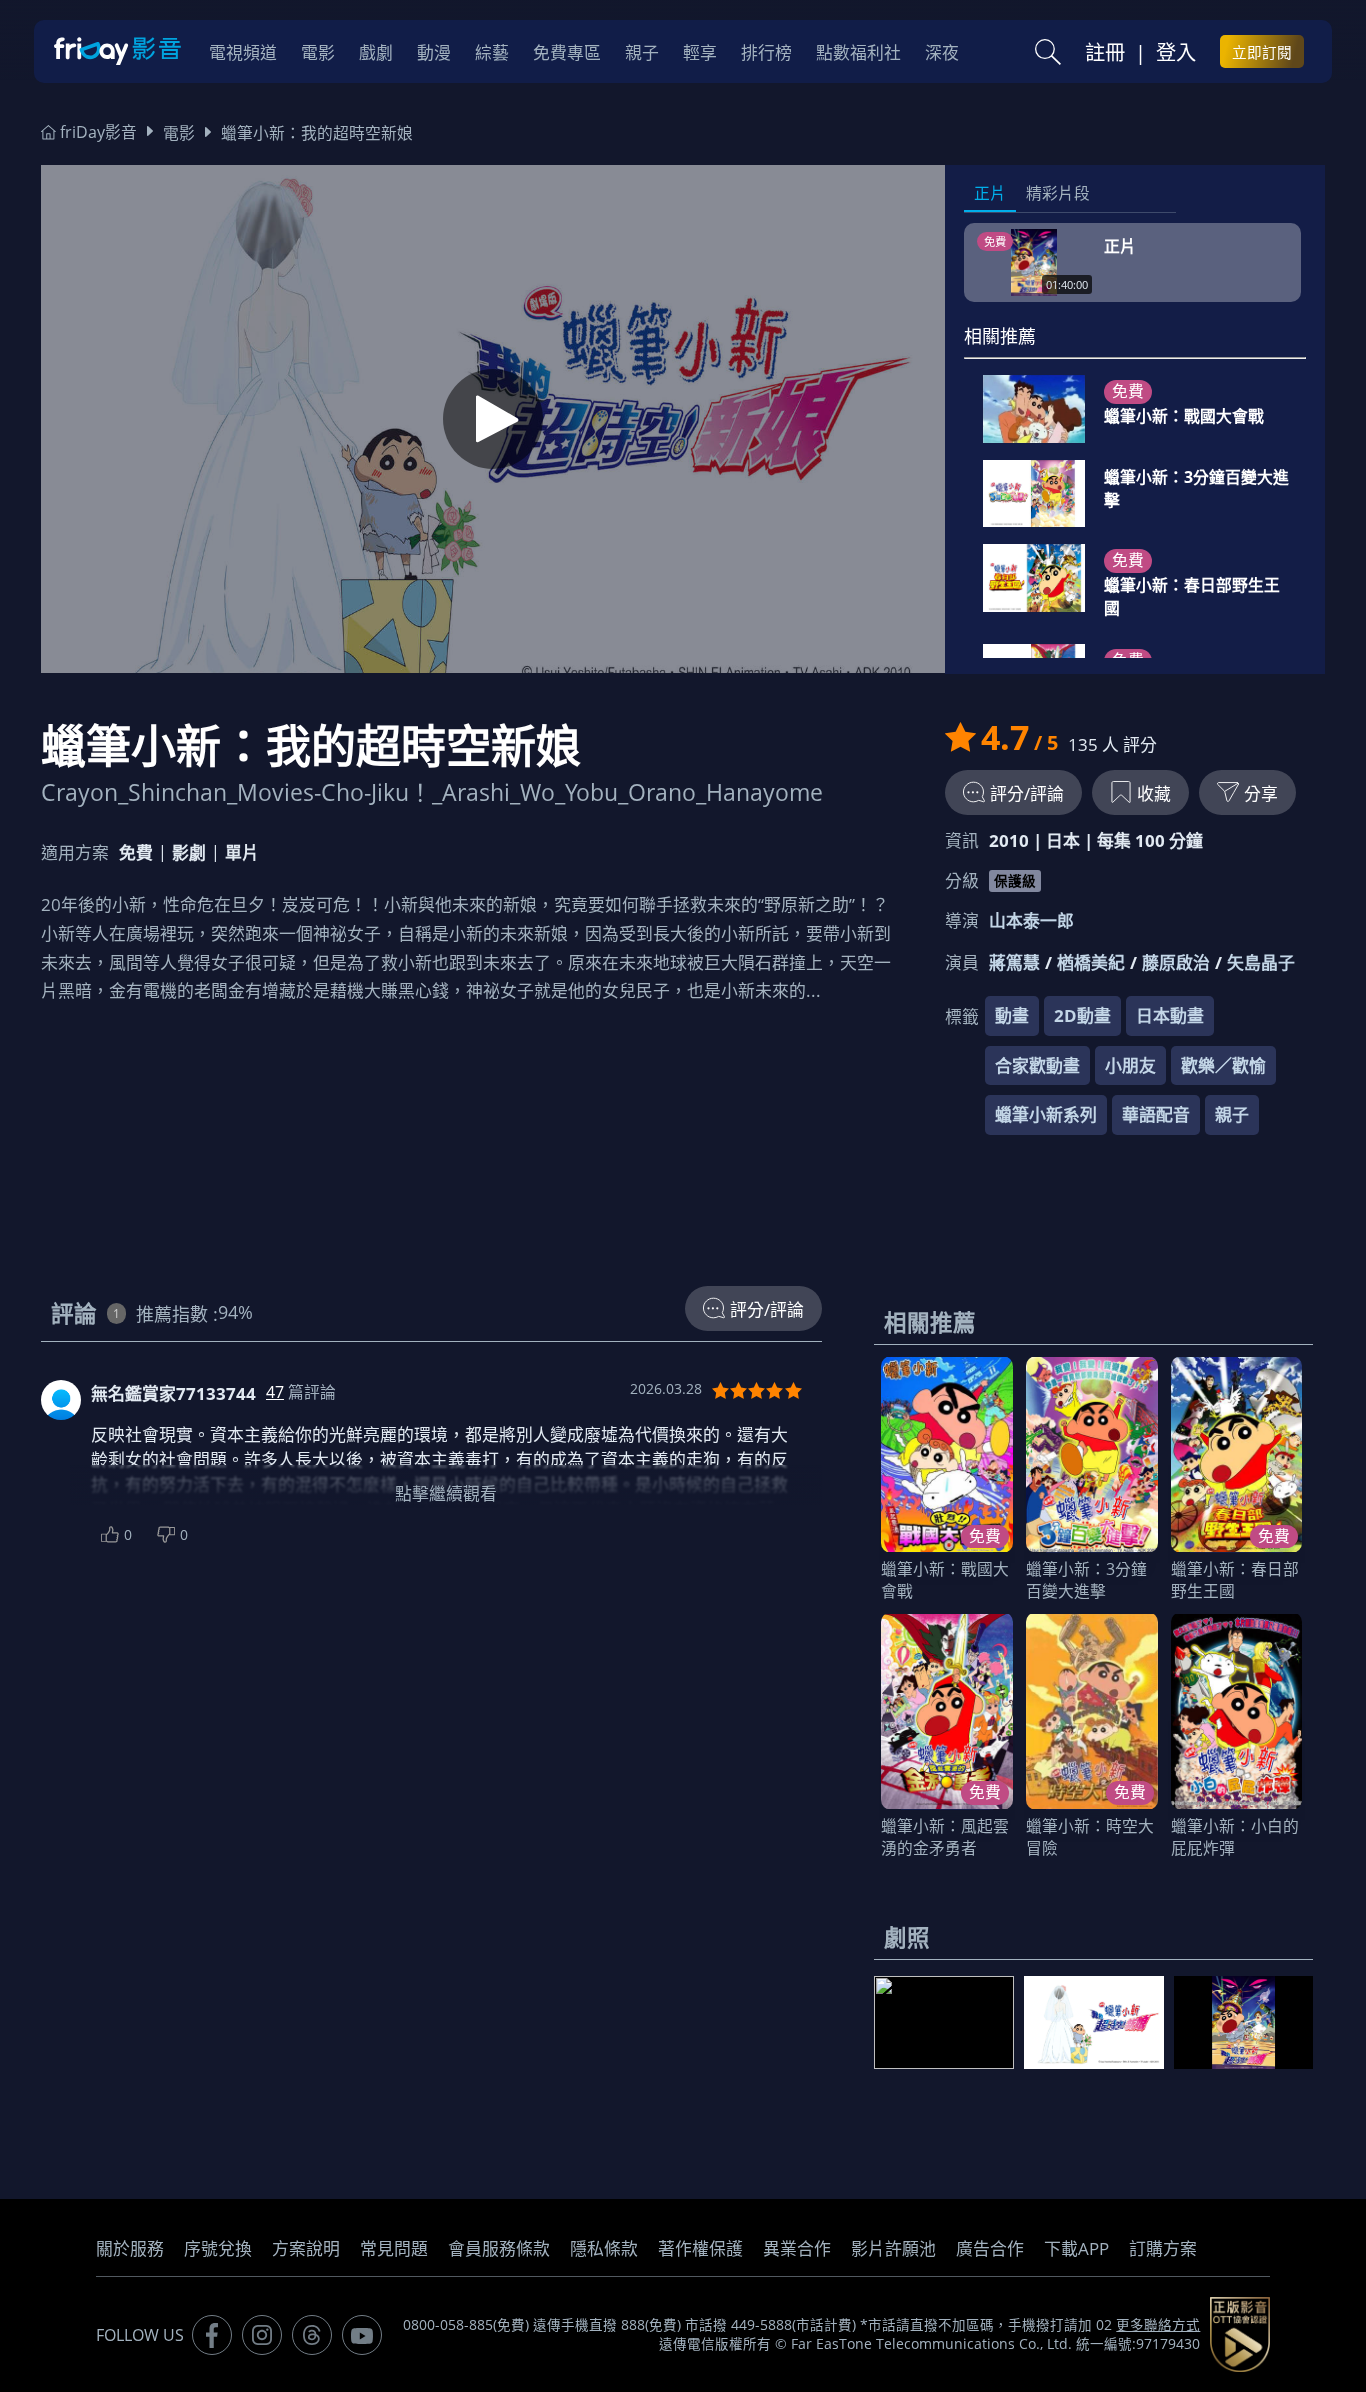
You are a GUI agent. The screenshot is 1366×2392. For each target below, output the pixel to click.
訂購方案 (1163, 2248)
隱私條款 (604, 2248)
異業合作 (797, 2248)
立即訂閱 (1262, 52)
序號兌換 (218, 2248)
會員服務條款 (499, 2248)
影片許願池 (893, 2248)
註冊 (1105, 52)
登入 (1176, 52)
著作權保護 (700, 2248)
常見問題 (394, 2248)
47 (275, 1392)
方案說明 (306, 2248)
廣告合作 (990, 2248)
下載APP (1076, 2248)
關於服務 (130, 2248)
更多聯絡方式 (1158, 2325)
